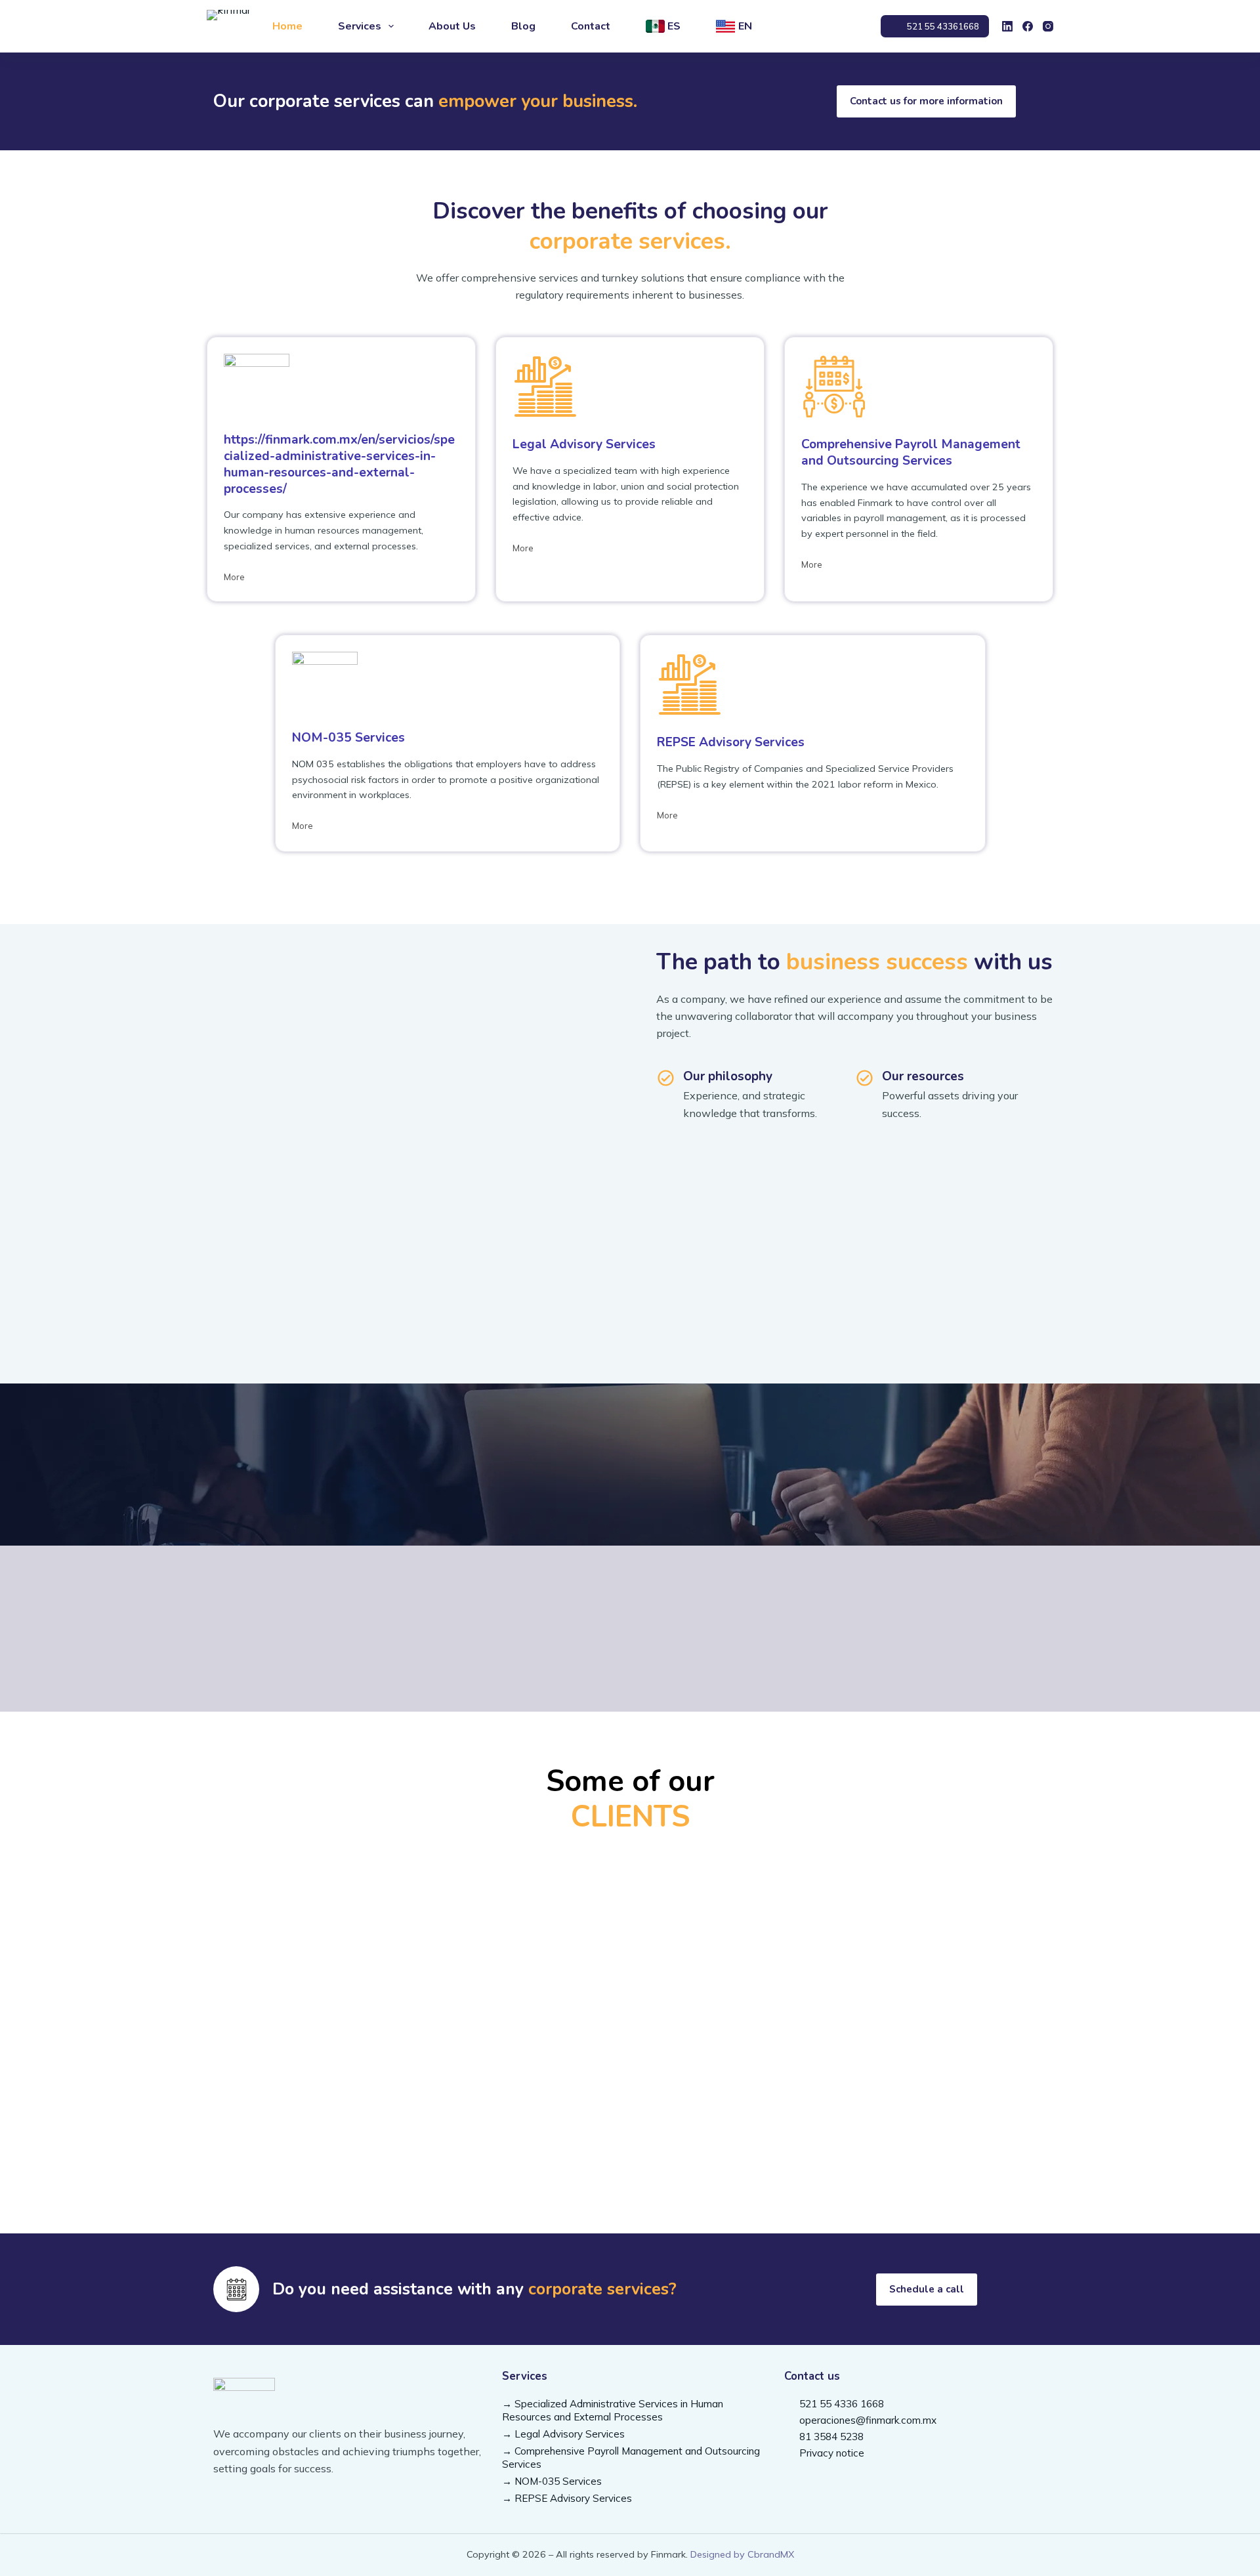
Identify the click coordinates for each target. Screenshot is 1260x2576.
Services (360, 26)
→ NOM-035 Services (552, 2481)
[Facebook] (1028, 26)
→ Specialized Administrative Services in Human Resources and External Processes (613, 2410)
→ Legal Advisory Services (563, 2434)
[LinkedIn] (1007, 26)
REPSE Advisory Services (731, 742)
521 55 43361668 (943, 26)
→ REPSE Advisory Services (567, 2498)
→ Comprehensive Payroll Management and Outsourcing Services (631, 2458)
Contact (591, 26)
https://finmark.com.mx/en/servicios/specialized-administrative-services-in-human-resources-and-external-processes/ (339, 464)
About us (452, 26)
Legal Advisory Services (584, 444)
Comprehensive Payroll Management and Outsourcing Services (911, 453)
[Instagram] (1048, 26)
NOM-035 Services (348, 738)
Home (287, 26)
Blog (523, 26)
